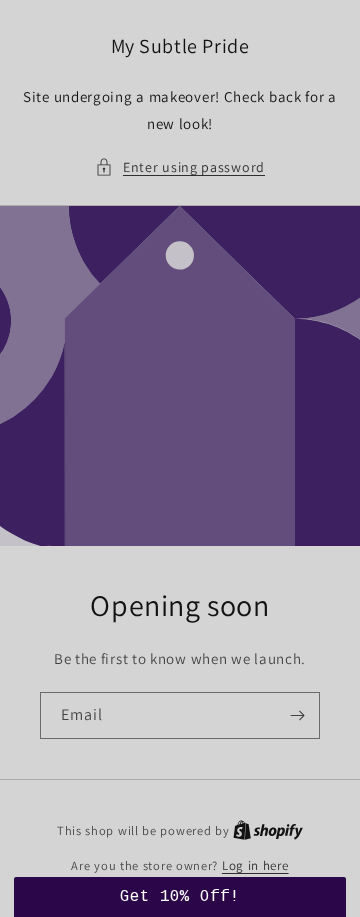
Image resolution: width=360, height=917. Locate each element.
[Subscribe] (297, 715)
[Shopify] (268, 830)
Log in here (255, 865)
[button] (180, 167)
